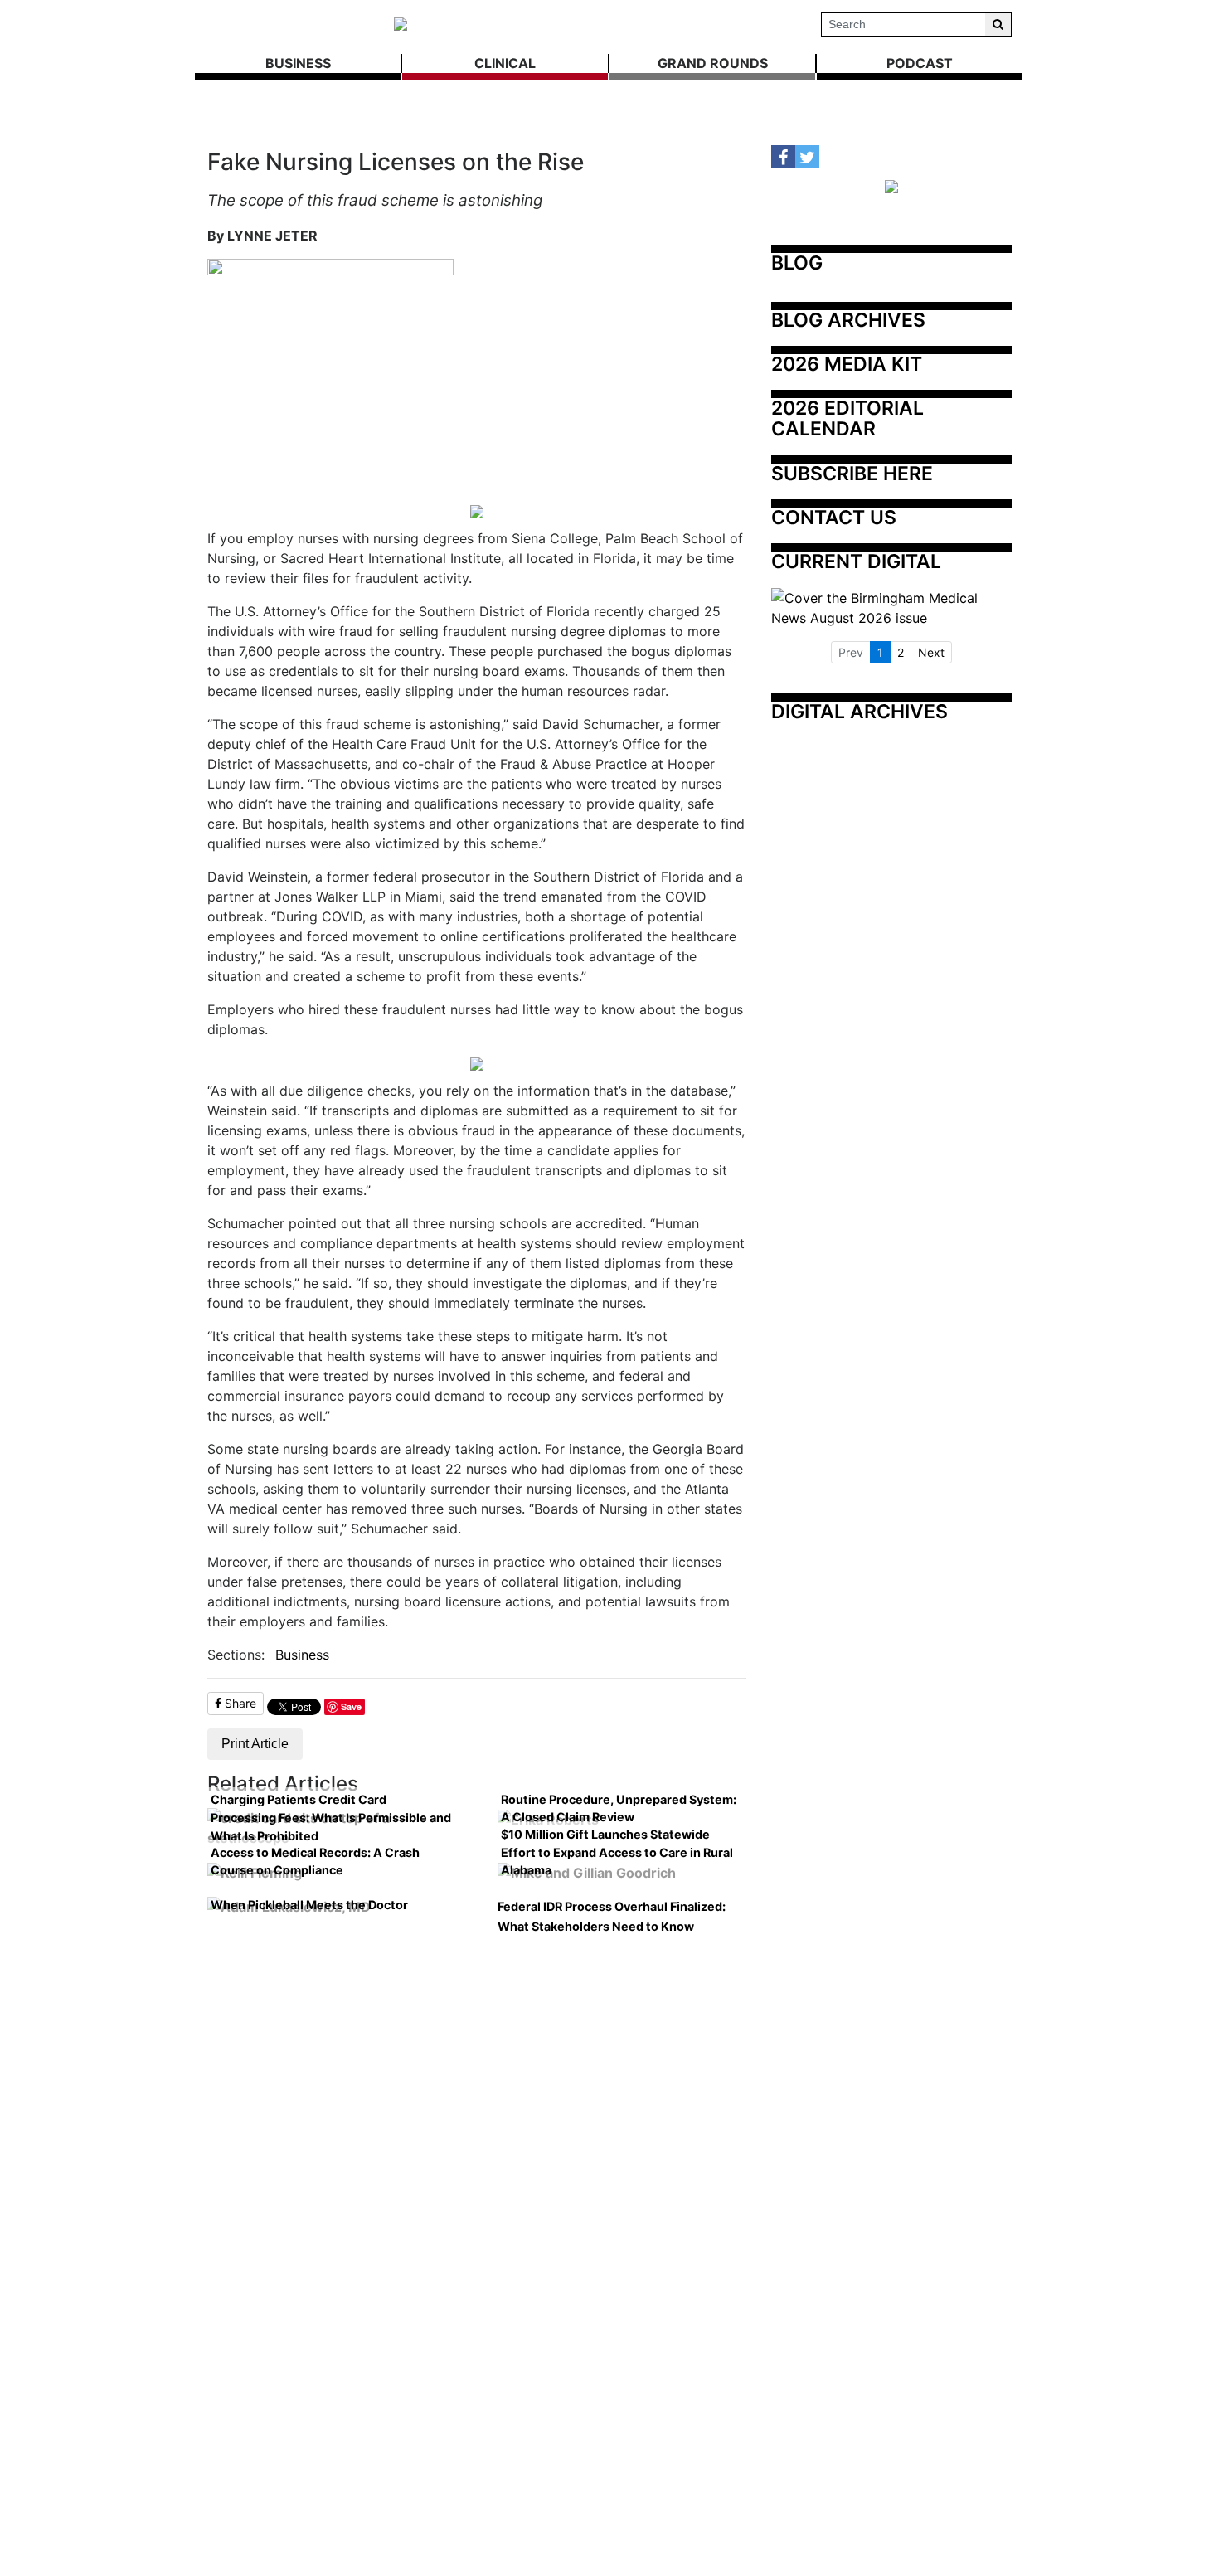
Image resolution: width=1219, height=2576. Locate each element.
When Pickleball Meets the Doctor (309, 1905)
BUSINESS (298, 63)
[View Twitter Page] (807, 157)
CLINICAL (505, 63)
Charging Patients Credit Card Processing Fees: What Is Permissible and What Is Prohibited (331, 1817)
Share (239, 1703)
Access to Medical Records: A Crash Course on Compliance (315, 1862)
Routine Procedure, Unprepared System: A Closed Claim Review (619, 1808)
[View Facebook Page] (783, 157)
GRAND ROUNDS (713, 63)
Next (931, 652)
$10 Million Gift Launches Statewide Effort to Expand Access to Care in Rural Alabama (617, 1852)
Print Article (255, 1744)
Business (302, 1655)
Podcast (920, 63)
